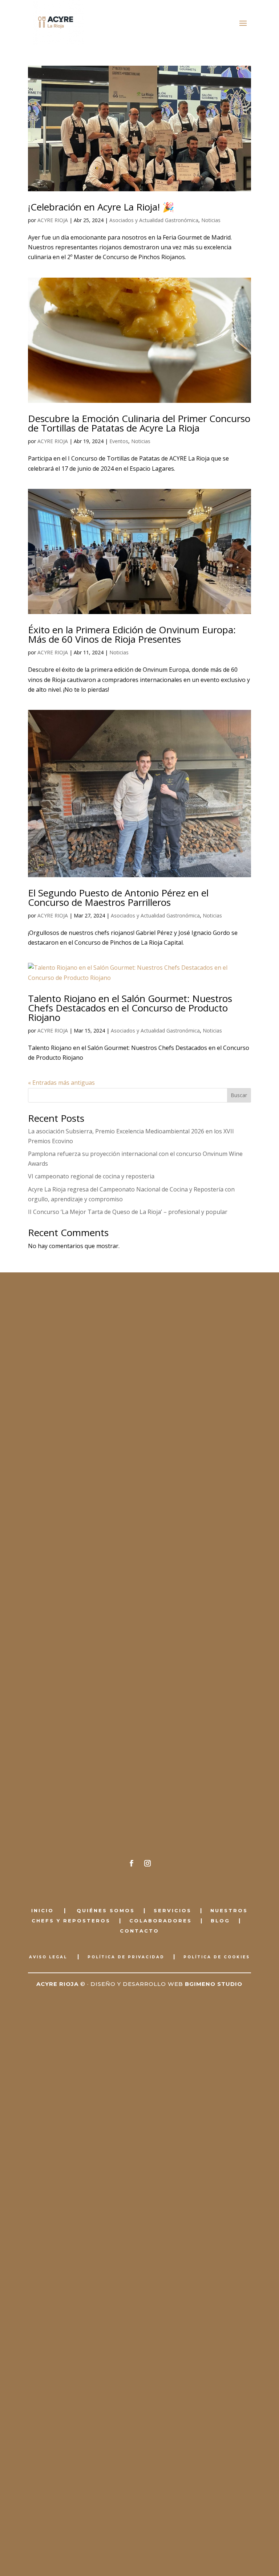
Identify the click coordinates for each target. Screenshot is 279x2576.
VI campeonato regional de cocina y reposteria (91, 1176)
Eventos (119, 441)
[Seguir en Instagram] (147, 1863)
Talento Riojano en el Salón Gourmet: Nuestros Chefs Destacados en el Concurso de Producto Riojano (130, 1008)
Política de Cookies (217, 1957)
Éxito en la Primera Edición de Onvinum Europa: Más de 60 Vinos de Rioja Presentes (132, 634)
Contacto (139, 1931)
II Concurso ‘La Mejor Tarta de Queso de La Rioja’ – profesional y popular (128, 1212)
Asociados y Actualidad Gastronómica (154, 220)
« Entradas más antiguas (61, 1083)
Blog (220, 1921)
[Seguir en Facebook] (132, 1863)
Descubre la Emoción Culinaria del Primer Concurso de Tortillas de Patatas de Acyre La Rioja (139, 423)
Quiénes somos (104, 1910)
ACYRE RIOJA (53, 220)
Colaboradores (161, 1921)
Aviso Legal (48, 1957)
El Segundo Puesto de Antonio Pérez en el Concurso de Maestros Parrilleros (118, 897)
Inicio (43, 1910)
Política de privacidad (126, 1957)
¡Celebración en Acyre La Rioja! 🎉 (101, 207)
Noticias (211, 220)
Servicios (173, 1910)
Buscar (239, 1095)
